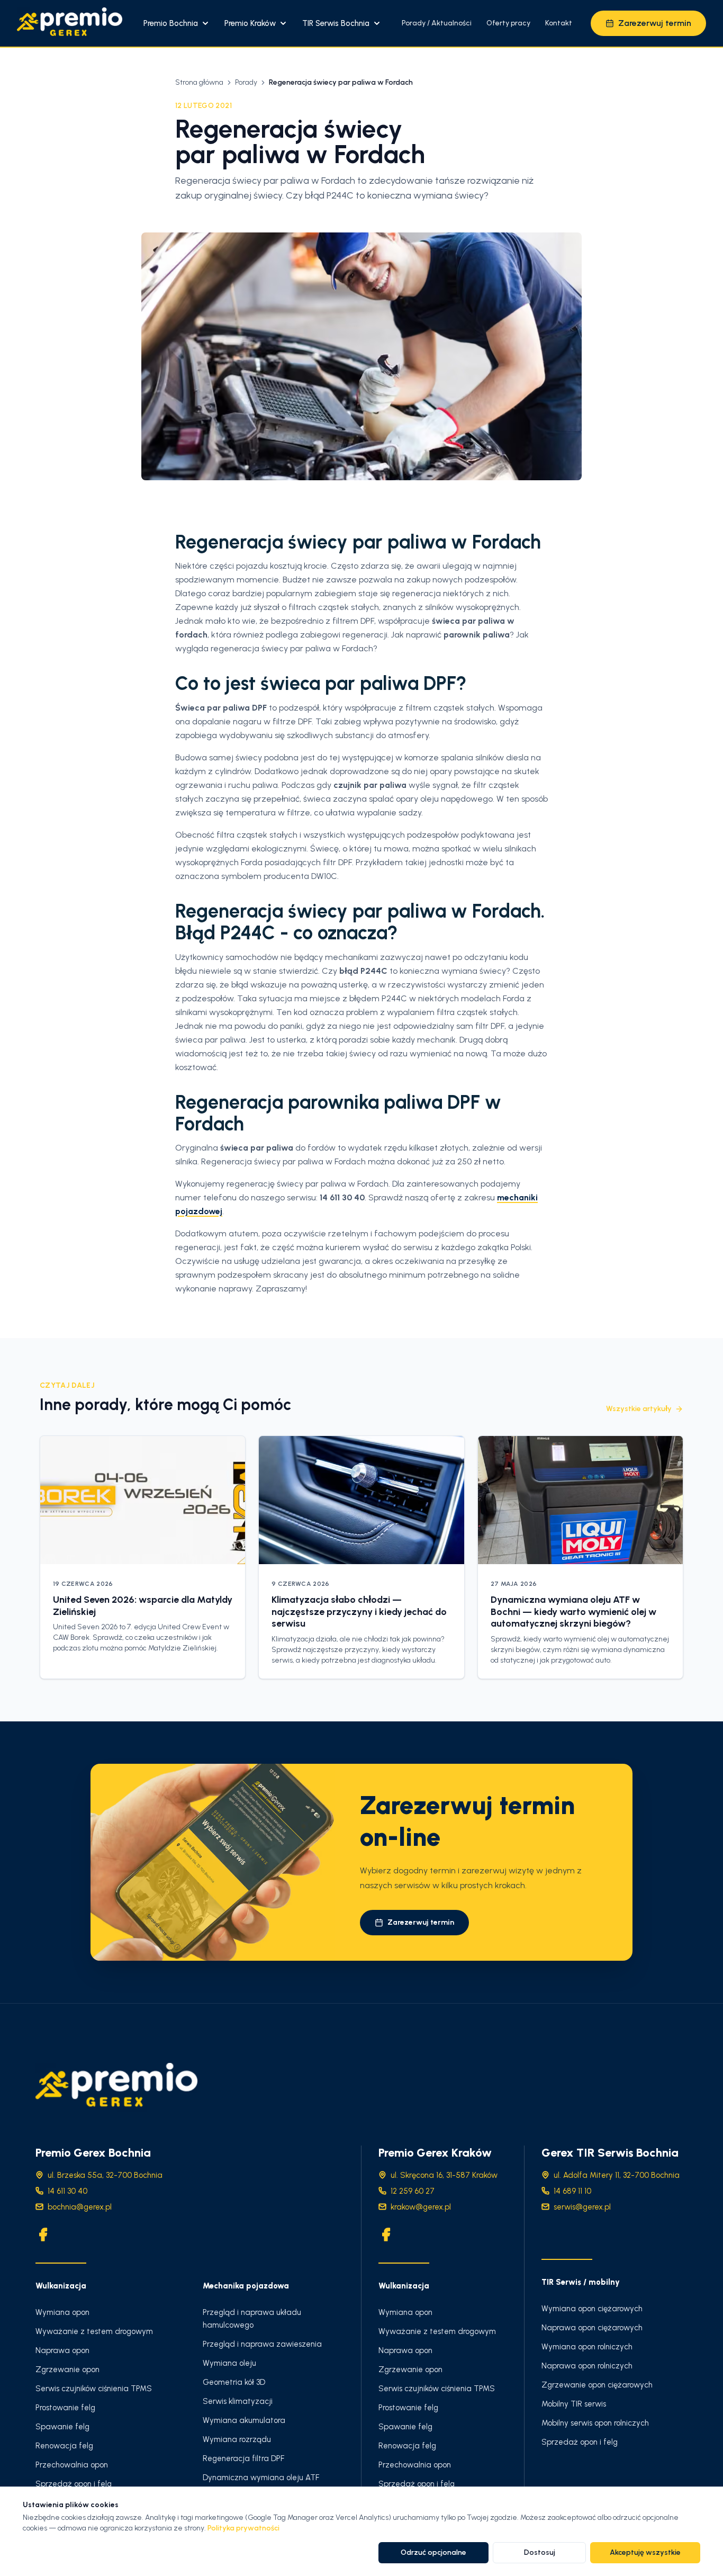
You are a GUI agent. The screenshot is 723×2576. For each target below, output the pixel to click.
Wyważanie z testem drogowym (94, 2331)
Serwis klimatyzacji (238, 2401)
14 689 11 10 (572, 2191)
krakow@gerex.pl (421, 2207)
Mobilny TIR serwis (574, 2404)
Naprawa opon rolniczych (587, 2366)
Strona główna (199, 82)
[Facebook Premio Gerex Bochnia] (43, 2234)
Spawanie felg (62, 2427)
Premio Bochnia (171, 23)
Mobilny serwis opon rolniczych (595, 2423)
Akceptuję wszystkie (645, 2552)
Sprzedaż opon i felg (74, 2484)
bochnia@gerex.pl (80, 2207)
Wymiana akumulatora (244, 2420)
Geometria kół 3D (234, 2382)
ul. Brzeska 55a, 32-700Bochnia (105, 2175)
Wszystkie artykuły (639, 1409)
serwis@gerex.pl (582, 2207)
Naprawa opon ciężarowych (592, 2328)
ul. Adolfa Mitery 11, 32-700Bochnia (617, 2175)
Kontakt (559, 23)
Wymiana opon (62, 2312)
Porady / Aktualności (437, 23)
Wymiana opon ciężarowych (592, 2309)
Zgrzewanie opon (67, 2369)
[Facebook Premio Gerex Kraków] (386, 2234)
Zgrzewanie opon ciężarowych (597, 2385)
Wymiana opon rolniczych (587, 2347)
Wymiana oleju (229, 2363)
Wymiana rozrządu (237, 2439)
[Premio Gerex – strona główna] (70, 23)
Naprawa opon (62, 2350)
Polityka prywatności (243, 2528)
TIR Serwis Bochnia (336, 23)
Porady (246, 82)
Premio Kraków (250, 23)
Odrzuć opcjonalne (433, 2552)
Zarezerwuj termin (655, 23)
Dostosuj (540, 2552)
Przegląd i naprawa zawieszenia (262, 2344)
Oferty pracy (508, 23)
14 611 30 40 (67, 2191)
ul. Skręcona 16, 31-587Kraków (444, 2175)
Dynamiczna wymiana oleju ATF (261, 2478)
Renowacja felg (64, 2446)
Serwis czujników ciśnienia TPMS (94, 2389)
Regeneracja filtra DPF (243, 2458)
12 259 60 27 (413, 2191)
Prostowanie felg (65, 2408)
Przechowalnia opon (72, 2465)
